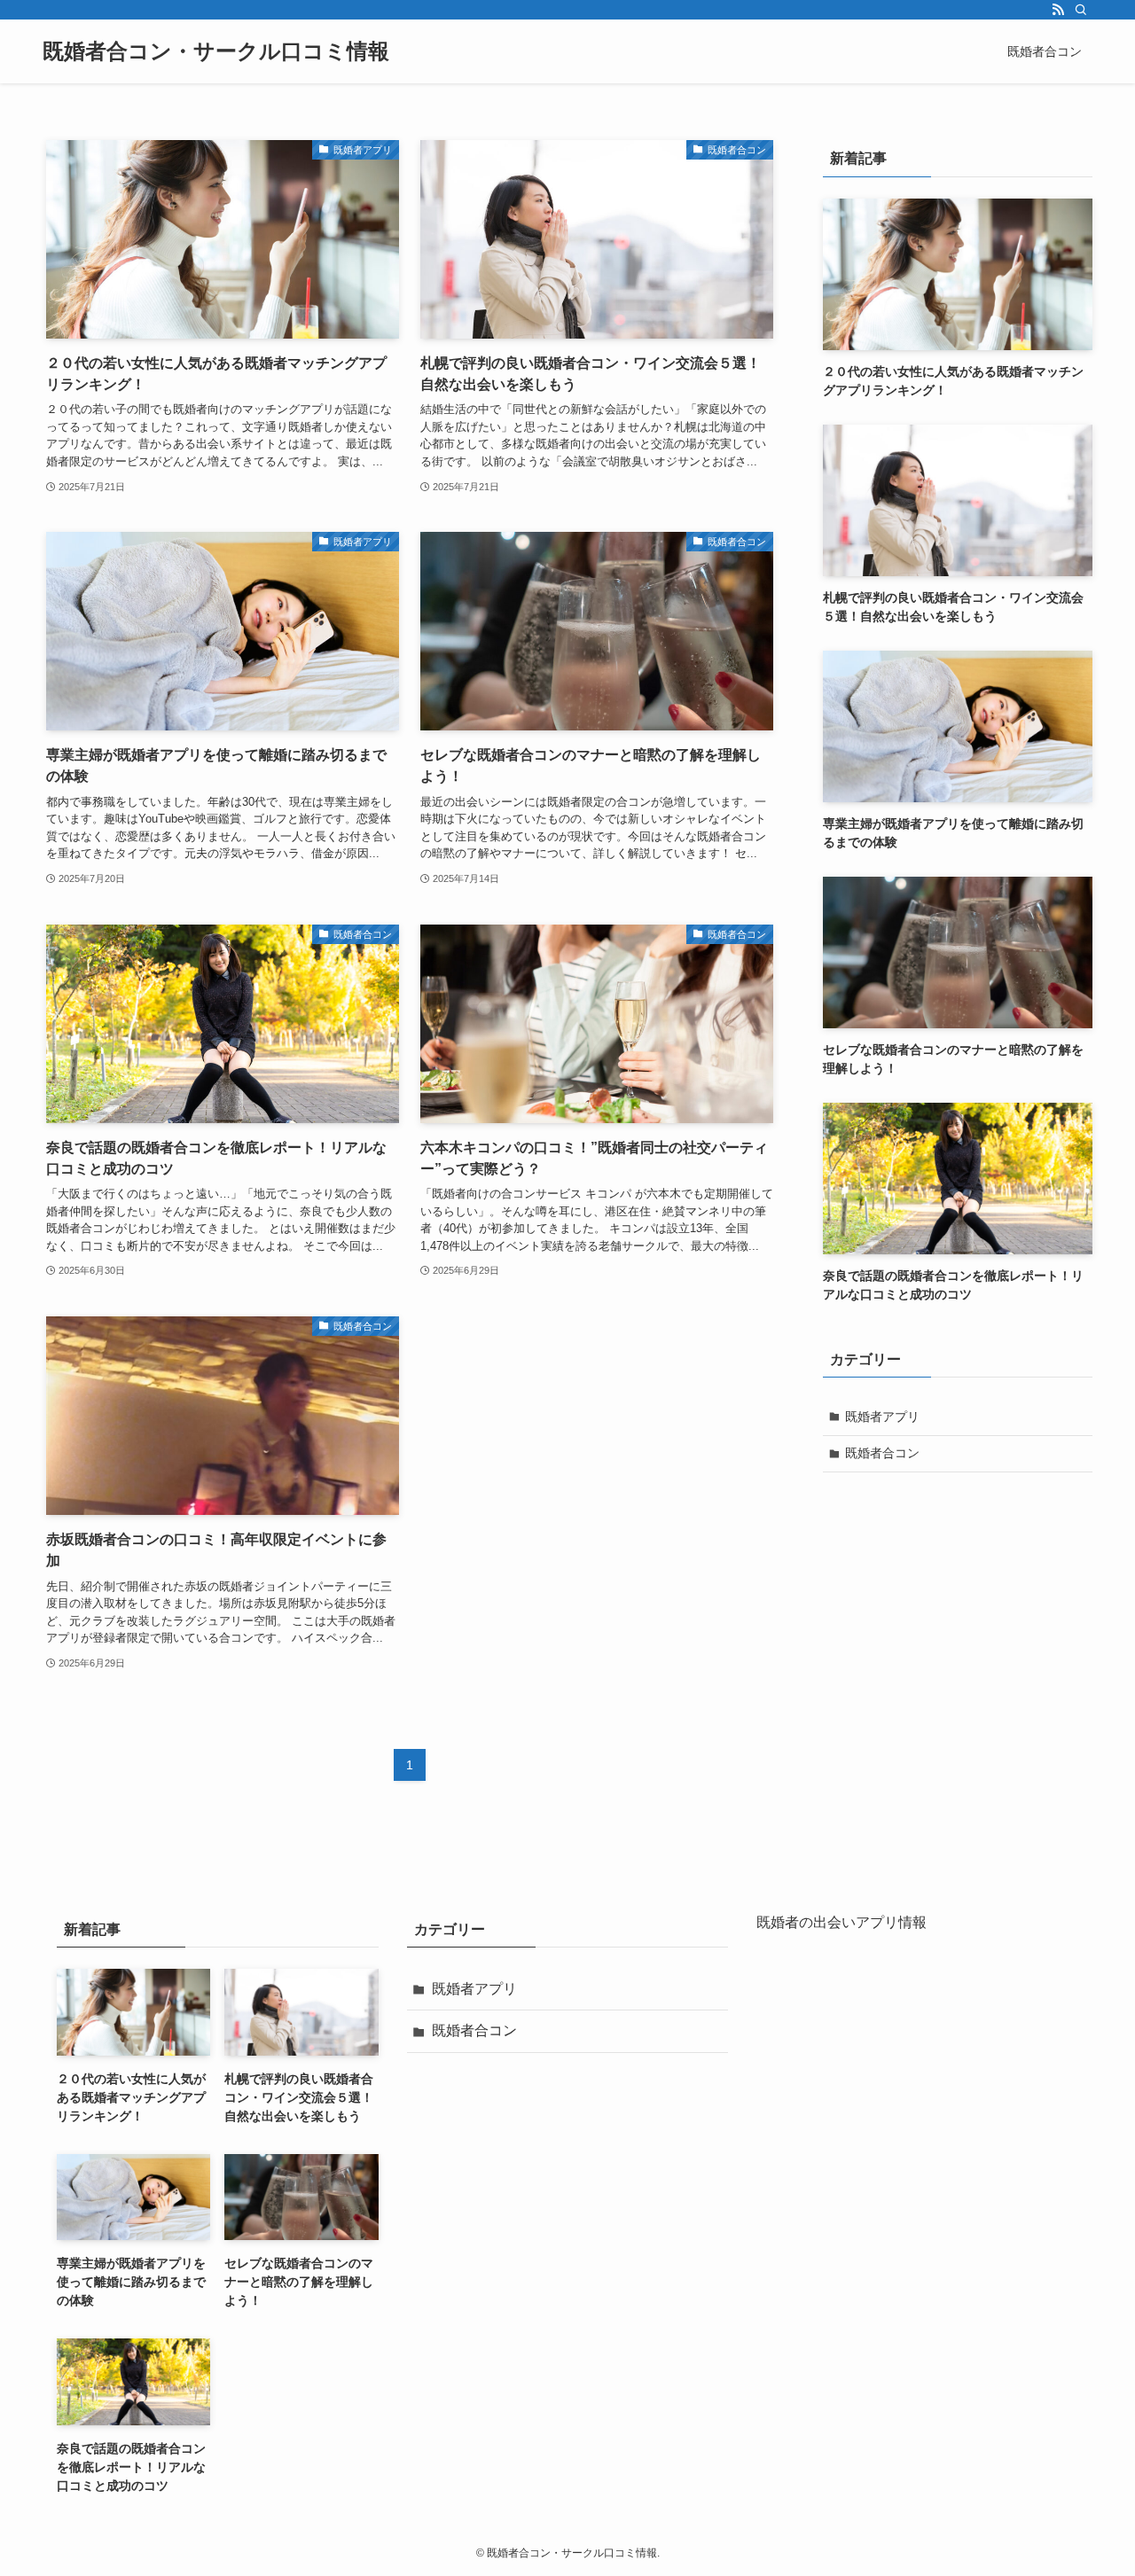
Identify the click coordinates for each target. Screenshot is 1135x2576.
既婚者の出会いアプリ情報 (841, 1922)
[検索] (1081, 10)
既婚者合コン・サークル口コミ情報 (216, 51)
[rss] (1058, 10)
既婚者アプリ (882, 1417)
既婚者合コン (882, 1453)
